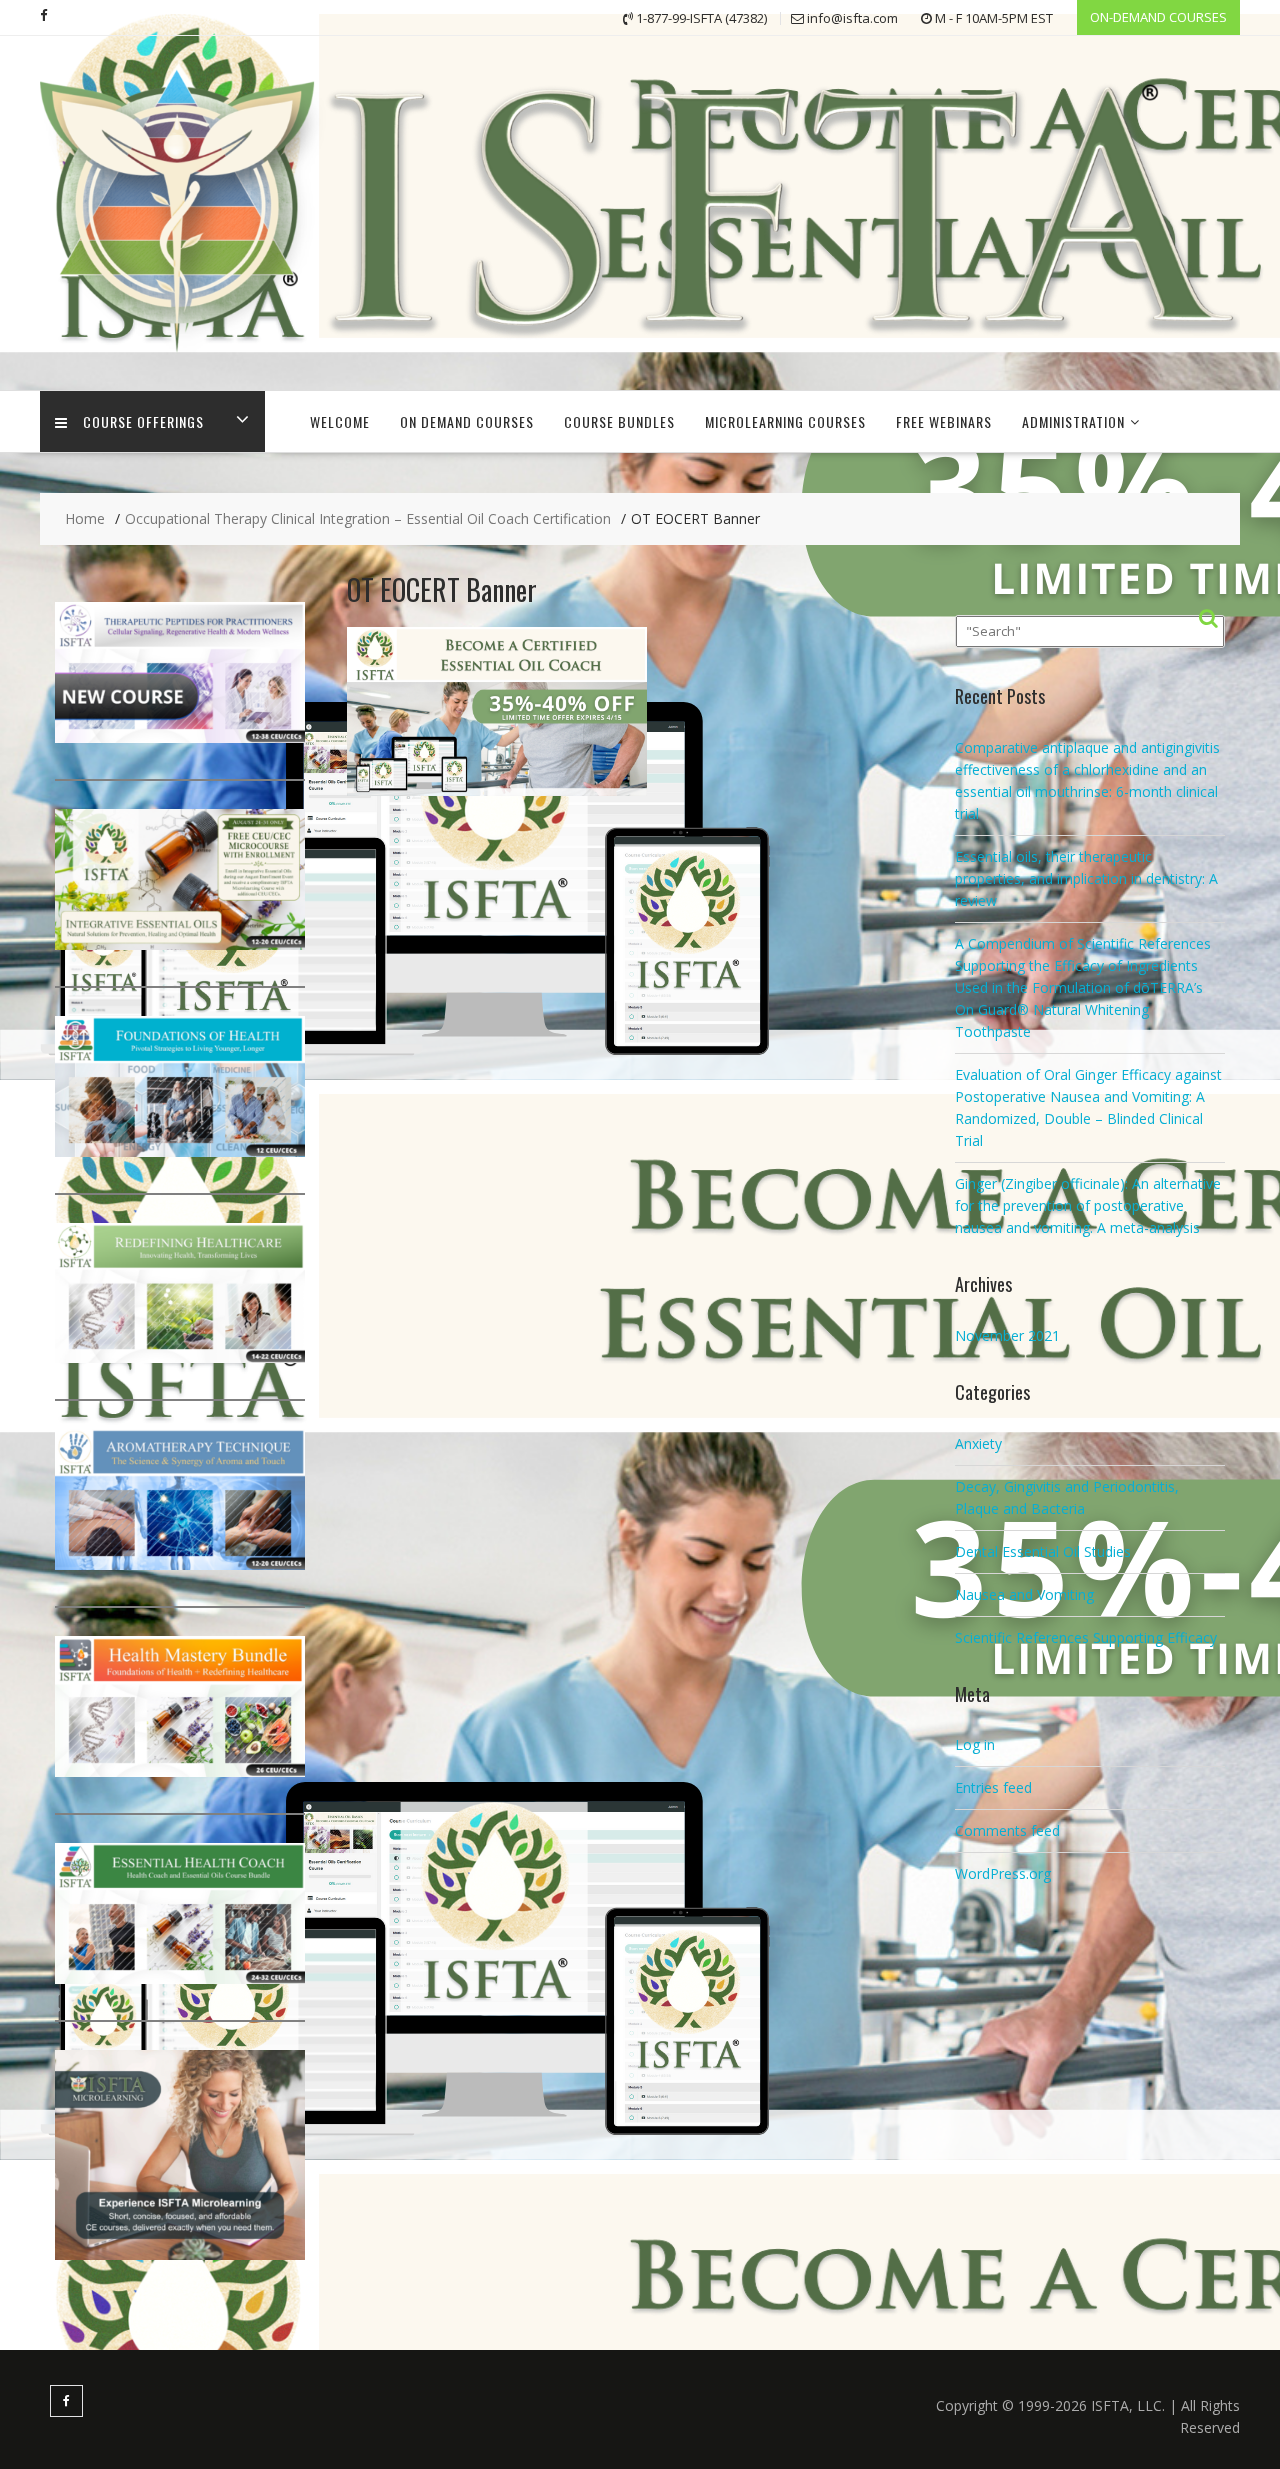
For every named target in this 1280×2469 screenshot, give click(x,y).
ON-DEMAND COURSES (1158, 17)
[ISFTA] (640, 358)
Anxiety (978, 1443)
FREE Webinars (944, 421)
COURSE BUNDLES (619, 421)
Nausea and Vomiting (1024, 1594)
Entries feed (993, 1787)
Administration (1073, 421)
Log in (975, 1744)
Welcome (340, 421)
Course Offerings (143, 421)
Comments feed (1007, 1830)
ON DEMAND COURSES (467, 421)
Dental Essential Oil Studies (1043, 1551)
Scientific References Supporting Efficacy (1086, 1637)
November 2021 (1007, 1335)
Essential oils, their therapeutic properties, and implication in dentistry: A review (1086, 878)
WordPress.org (1003, 1873)
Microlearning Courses (785, 421)
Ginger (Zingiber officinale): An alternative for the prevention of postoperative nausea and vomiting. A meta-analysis (1088, 1205)
